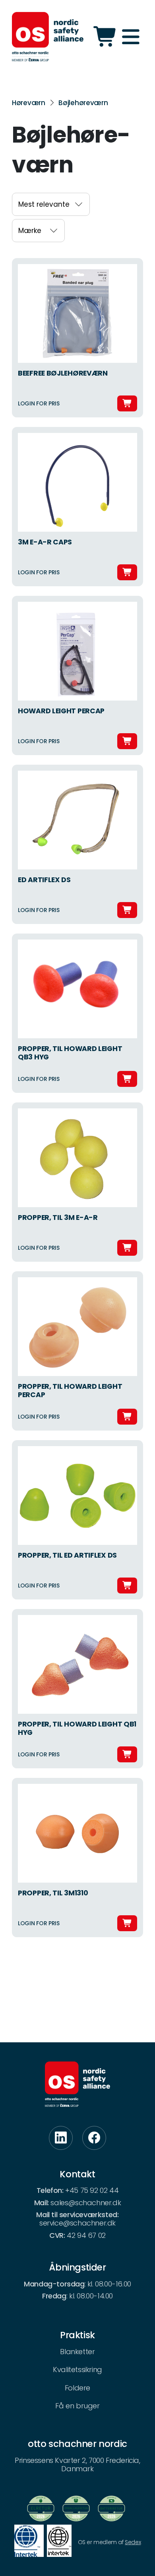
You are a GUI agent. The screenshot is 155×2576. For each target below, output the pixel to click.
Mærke (30, 231)
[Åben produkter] (106, 37)
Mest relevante (44, 204)
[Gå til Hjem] (48, 37)
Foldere (77, 2388)
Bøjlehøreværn (83, 103)
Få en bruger (77, 2406)
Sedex (133, 2542)
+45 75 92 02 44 (92, 2190)
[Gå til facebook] (94, 2138)
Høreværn (29, 103)
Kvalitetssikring (77, 2369)
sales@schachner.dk (86, 2203)
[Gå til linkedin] (61, 2138)
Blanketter (77, 2352)
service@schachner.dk (77, 2223)
